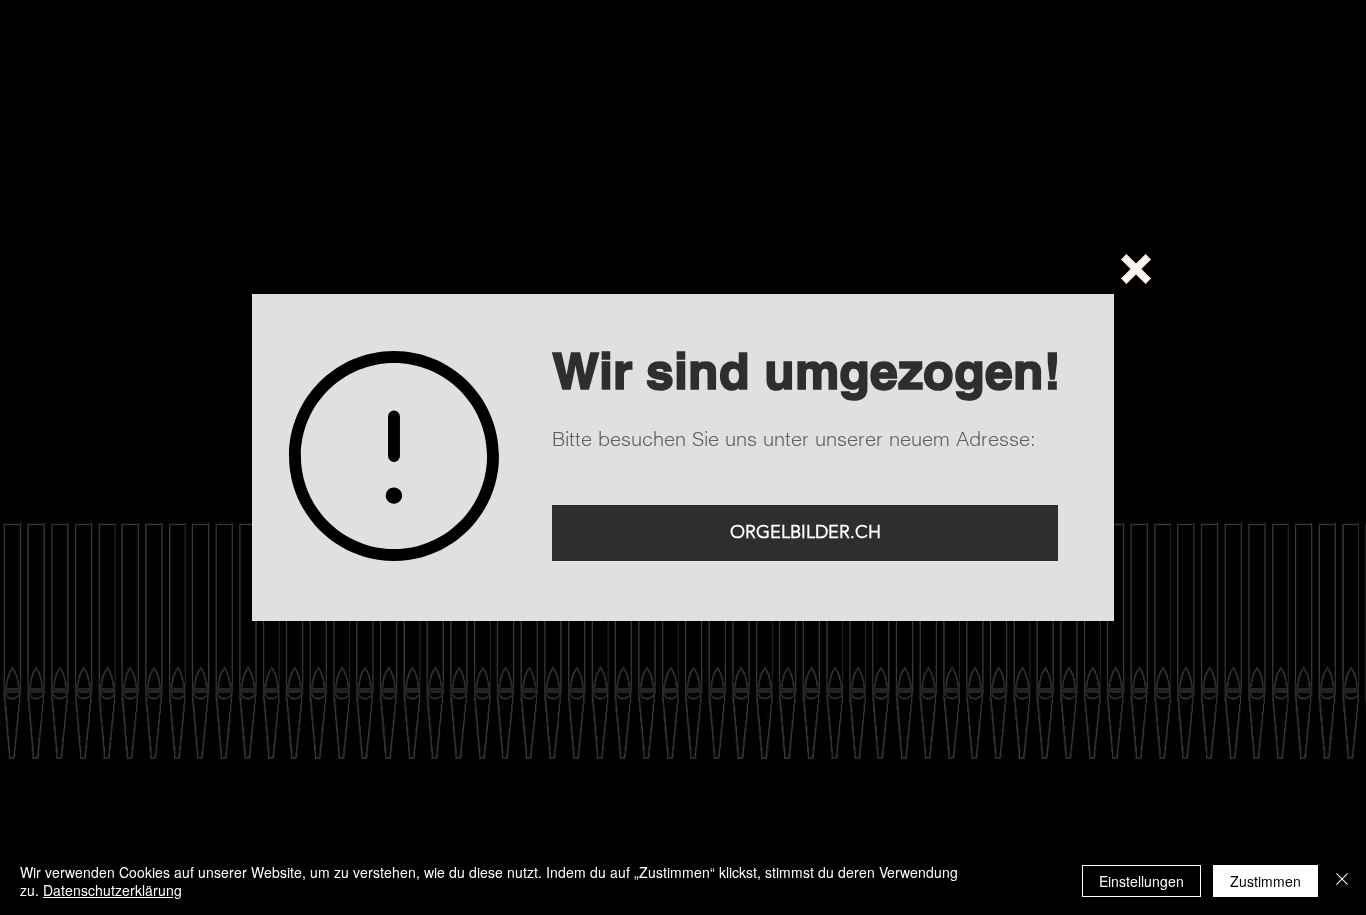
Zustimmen (1265, 881)
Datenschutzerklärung (112, 890)
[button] (1136, 269)
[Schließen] (1342, 881)
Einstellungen (1141, 881)
